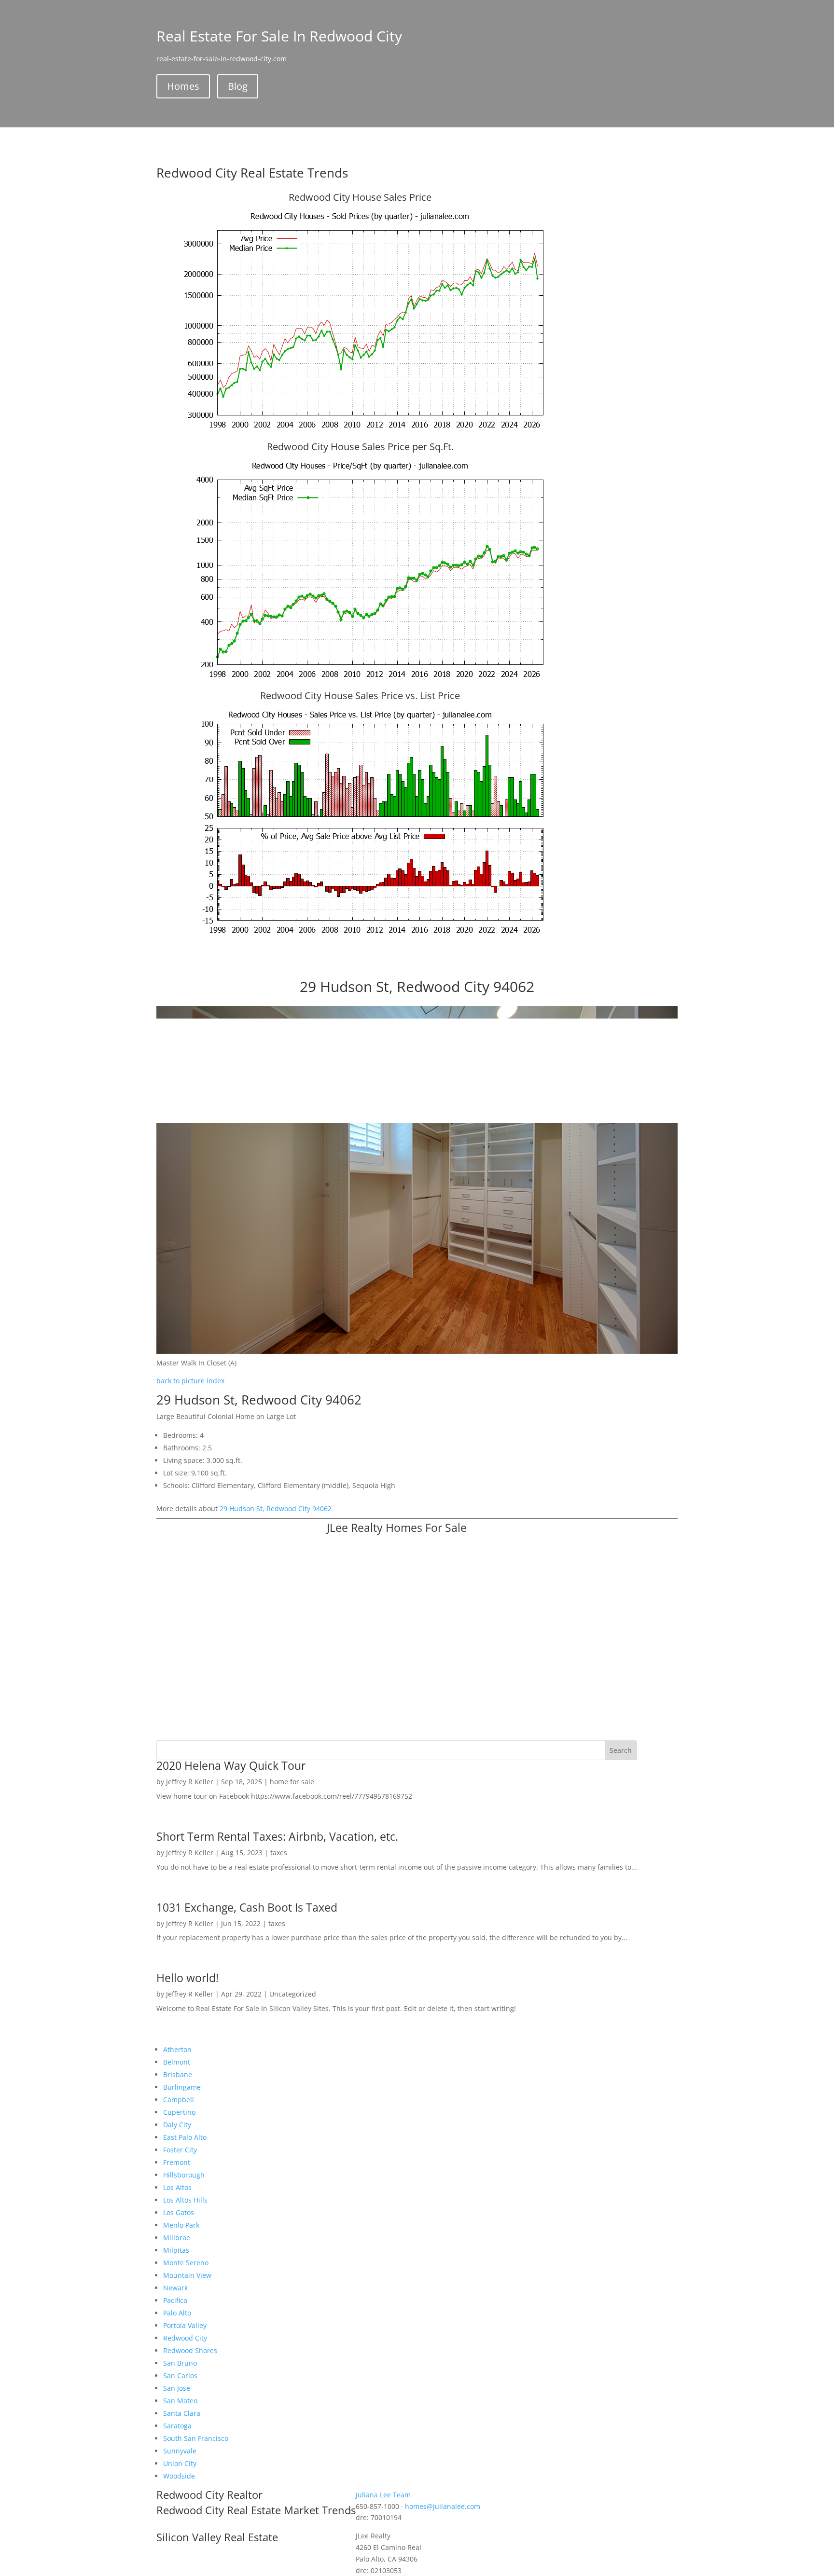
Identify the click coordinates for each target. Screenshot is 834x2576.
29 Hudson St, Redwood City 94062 (276, 1508)
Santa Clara (182, 2413)
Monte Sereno (186, 2263)
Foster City (180, 2150)
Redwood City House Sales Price (360, 197)
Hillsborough (184, 2175)
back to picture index (190, 1381)
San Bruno (180, 2363)
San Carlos (180, 2376)
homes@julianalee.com (443, 2506)
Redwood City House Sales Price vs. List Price (360, 696)
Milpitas (176, 2250)
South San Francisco (196, 2438)
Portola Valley (185, 2325)
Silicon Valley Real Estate (217, 2537)
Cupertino (179, 2112)
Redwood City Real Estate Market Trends (256, 2510)
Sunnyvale (180, 2451)
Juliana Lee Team (383, 2495)
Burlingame (182, 2087)
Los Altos (177, 2187)
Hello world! (188, 1978)
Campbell (179, 2100)
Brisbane (178, 2074)
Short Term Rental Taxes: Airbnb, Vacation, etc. (277, 1836)
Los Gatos (179, 2212)
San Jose (177, 2388)
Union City (180, 2463)
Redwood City (185, 2338)
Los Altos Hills (185, 2200)
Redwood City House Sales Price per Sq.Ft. (360, 447)
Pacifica (175, 2300)
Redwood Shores (190, 2350)
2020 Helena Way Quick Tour (231, 1765)
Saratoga (177, 2426)
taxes (279, 1853)
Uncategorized (293, 1994)
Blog (238, 86)
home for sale (292, 1782)
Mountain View (187, 2275)
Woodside (179, 2476)
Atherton (177, 2049)
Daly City (177, 2125)
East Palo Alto (185, 2137)
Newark (175, 2288)
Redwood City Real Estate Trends (252, 173)
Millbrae (177, 2238)
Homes (183, 86)
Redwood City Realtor (209, 2494)
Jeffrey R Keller (190, 1782)
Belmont (177, 2062)
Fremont (177, 2162)
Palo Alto (177, 2313)
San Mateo (180, 2401)
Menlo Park (181, 2225)
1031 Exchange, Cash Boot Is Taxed (247, 1907)
